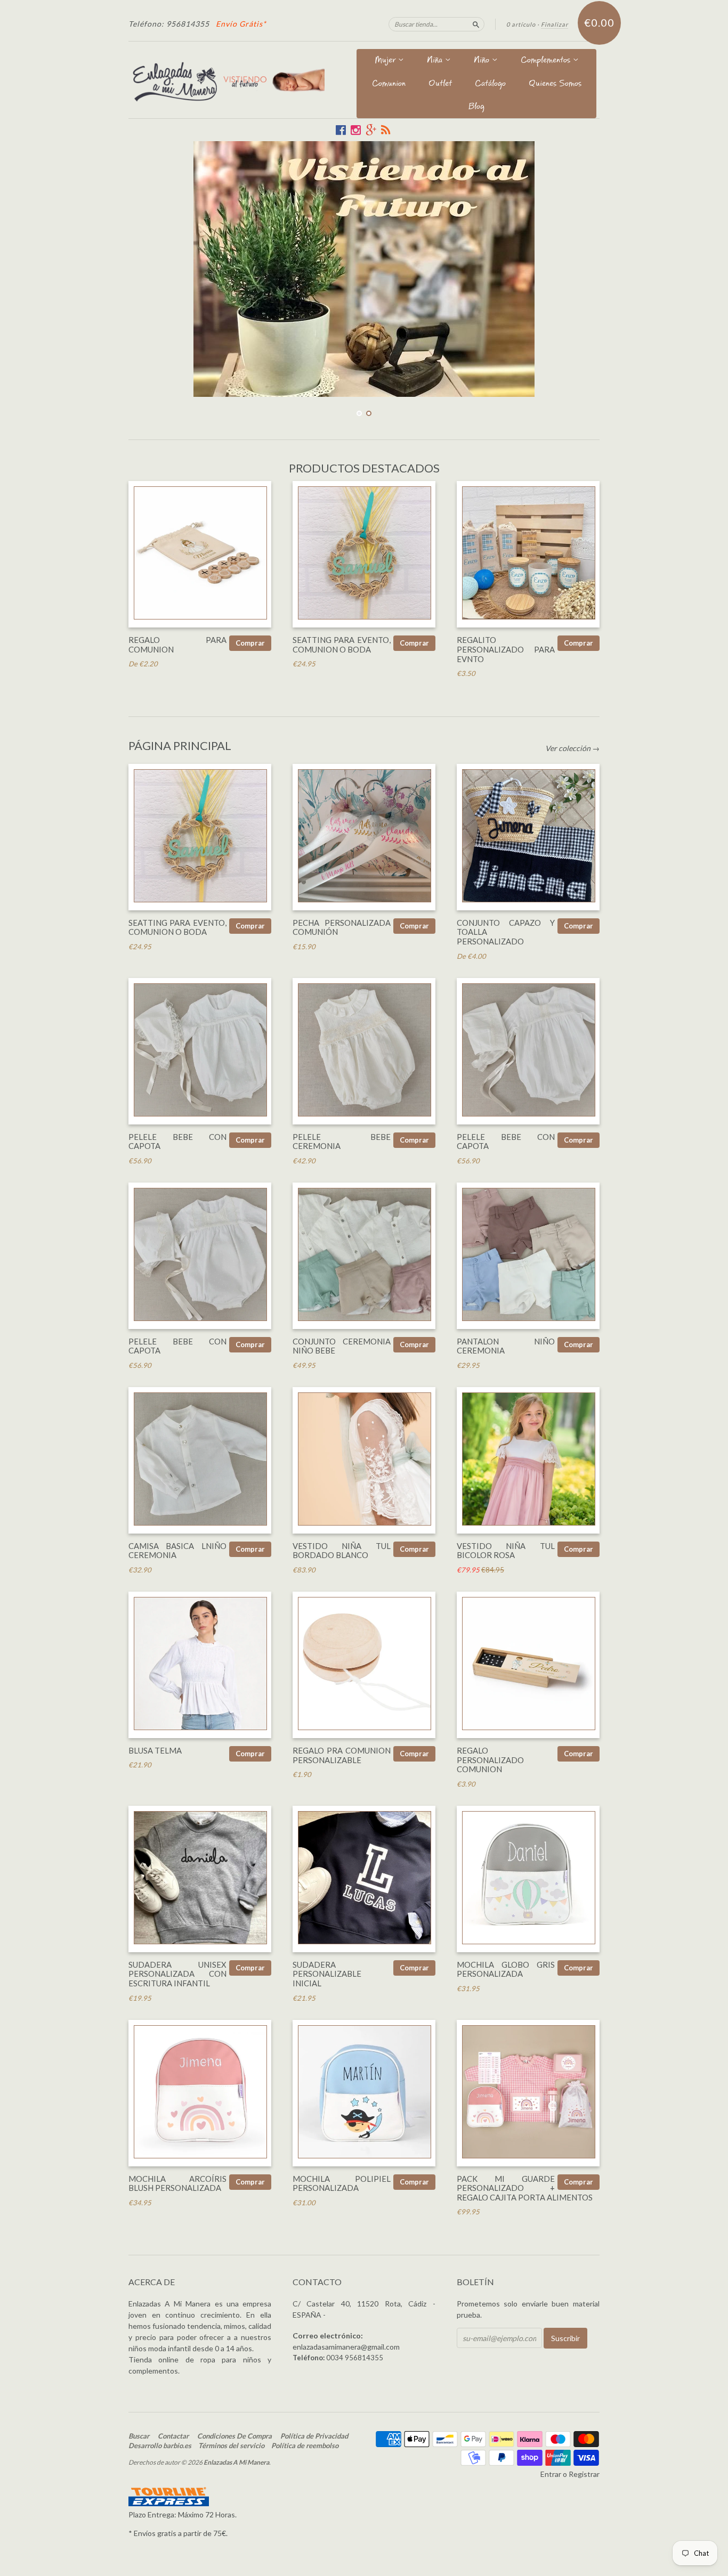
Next (577, 269)
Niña (436, 61)
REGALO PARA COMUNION (177, 645)
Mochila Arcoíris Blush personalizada (177, 2183)
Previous (151, 269)
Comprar (250, 643)
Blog (476, 107)
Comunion (389, 84)
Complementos (547, 61)
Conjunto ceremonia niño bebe (342, 1346)
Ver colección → (572, 748)
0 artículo (521, 24)
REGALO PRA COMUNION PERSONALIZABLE (342, 1755)
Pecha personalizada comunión (342, 927)
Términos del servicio (231, 2445)
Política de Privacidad (314, 2435)
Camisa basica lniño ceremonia (177, 1550)
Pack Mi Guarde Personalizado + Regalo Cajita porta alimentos (525, 2188)
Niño (483, 61)
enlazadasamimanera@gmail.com (346, 2346)
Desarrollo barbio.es (160, 2445)
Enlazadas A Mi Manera (236, 2462)
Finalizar (555, 24)
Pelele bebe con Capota (177, 1141)
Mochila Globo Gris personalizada (506, 1969)
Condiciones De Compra (234, 2435)
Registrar (584, 2473)
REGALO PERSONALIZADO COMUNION (490, 1759)
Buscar (139, 2435)
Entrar (551, 2473)
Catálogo (490, 84)
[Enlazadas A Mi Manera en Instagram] (356, 130)
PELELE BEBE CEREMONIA (342, 1141)
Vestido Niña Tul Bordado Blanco (342, 1550)
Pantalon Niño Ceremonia (506, 1346)
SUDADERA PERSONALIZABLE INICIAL (327, 1974)
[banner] (227, 80)
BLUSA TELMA (155, 1750)
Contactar (173, 2435)
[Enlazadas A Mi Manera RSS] (386, 130)
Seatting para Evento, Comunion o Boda (342, 645)
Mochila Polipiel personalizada (342, 2183)
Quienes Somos (555, 84)
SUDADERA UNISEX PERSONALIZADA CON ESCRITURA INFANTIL (177, 1974)
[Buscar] (476, 24)
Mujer (386, 61)
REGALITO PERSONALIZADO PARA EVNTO (506, 649)
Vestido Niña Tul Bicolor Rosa (506, 1550)
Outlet (440, 84)
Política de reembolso (305, 2445)
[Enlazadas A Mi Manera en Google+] (371, 130)
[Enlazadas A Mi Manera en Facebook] (341, 130)
